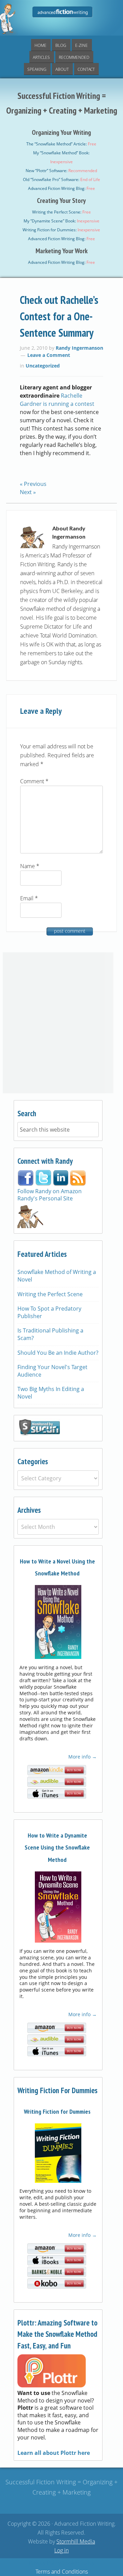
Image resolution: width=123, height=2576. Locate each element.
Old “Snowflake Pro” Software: (61, 179)
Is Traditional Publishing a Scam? (50, 1334)
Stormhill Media (76, 2541)
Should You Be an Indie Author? (58, 1353)
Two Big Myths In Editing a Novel (51, 1393)
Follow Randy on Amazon (50, 1191)
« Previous (33, 484)
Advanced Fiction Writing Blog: (61, 188)
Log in (61, 2550)
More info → (82, 1757)
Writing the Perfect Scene (50, 1294)
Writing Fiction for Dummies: (61, 230)
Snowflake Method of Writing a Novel (57, 1276)
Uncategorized (43, 366)
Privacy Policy (45, 2563)
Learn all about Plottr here (54, 2453)
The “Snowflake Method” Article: (61, 144)
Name (30, 866)
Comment (34, 781)
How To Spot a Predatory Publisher (49, 1312)
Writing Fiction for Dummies (57, 2111)
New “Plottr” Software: (61, 171)
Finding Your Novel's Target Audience (52, 1371)
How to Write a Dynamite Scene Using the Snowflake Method (57, 1847)
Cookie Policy (78, 2563)
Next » (28, 492)
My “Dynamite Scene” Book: (61, 221)
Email (29, 898)
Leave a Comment (49, 355)
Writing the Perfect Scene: (61, 212)
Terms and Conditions (62, 2572)
